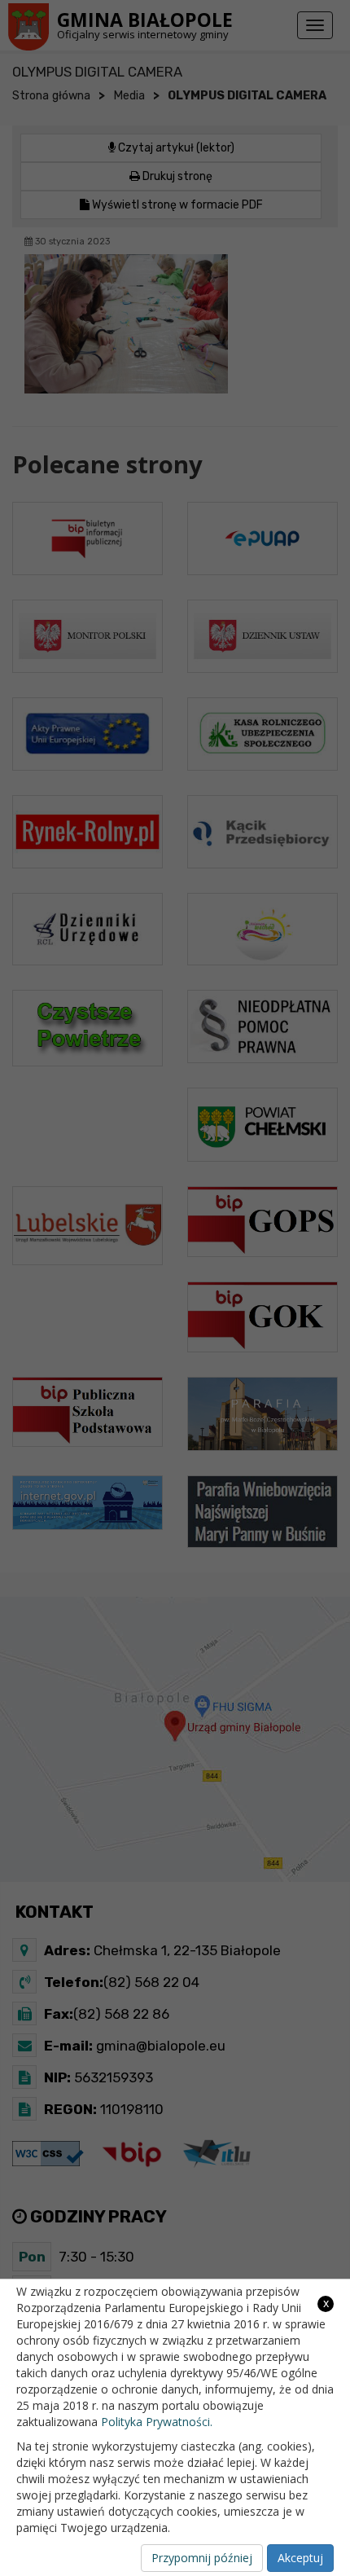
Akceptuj (300, 2558)
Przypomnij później (202, 2558)
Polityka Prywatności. (157, 2422)
